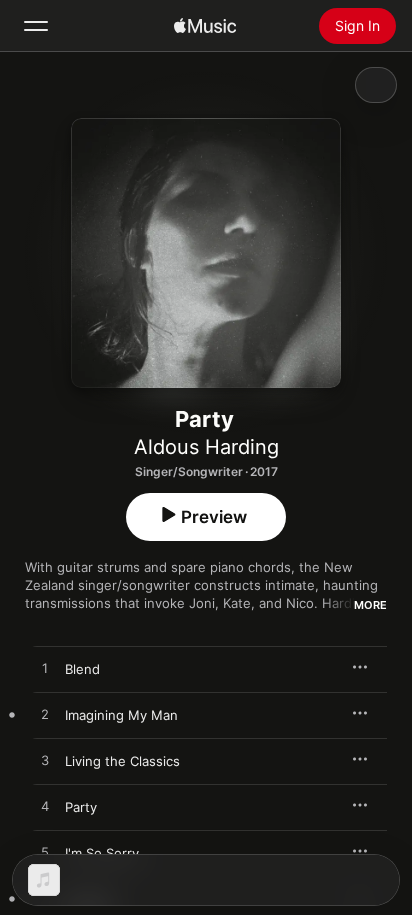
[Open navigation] (36, 26)
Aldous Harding (206, 447)
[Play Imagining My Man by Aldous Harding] (45, 715)
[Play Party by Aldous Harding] (45, 807)
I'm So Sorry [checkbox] (102, 853)
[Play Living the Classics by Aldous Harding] (45, 761)
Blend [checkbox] (82, 669)
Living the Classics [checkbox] (122, 761)
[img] (205, 26)
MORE (370, 605)
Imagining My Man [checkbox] (121, 715)
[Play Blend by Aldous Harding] (45, 669)
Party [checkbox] (81, 807)
